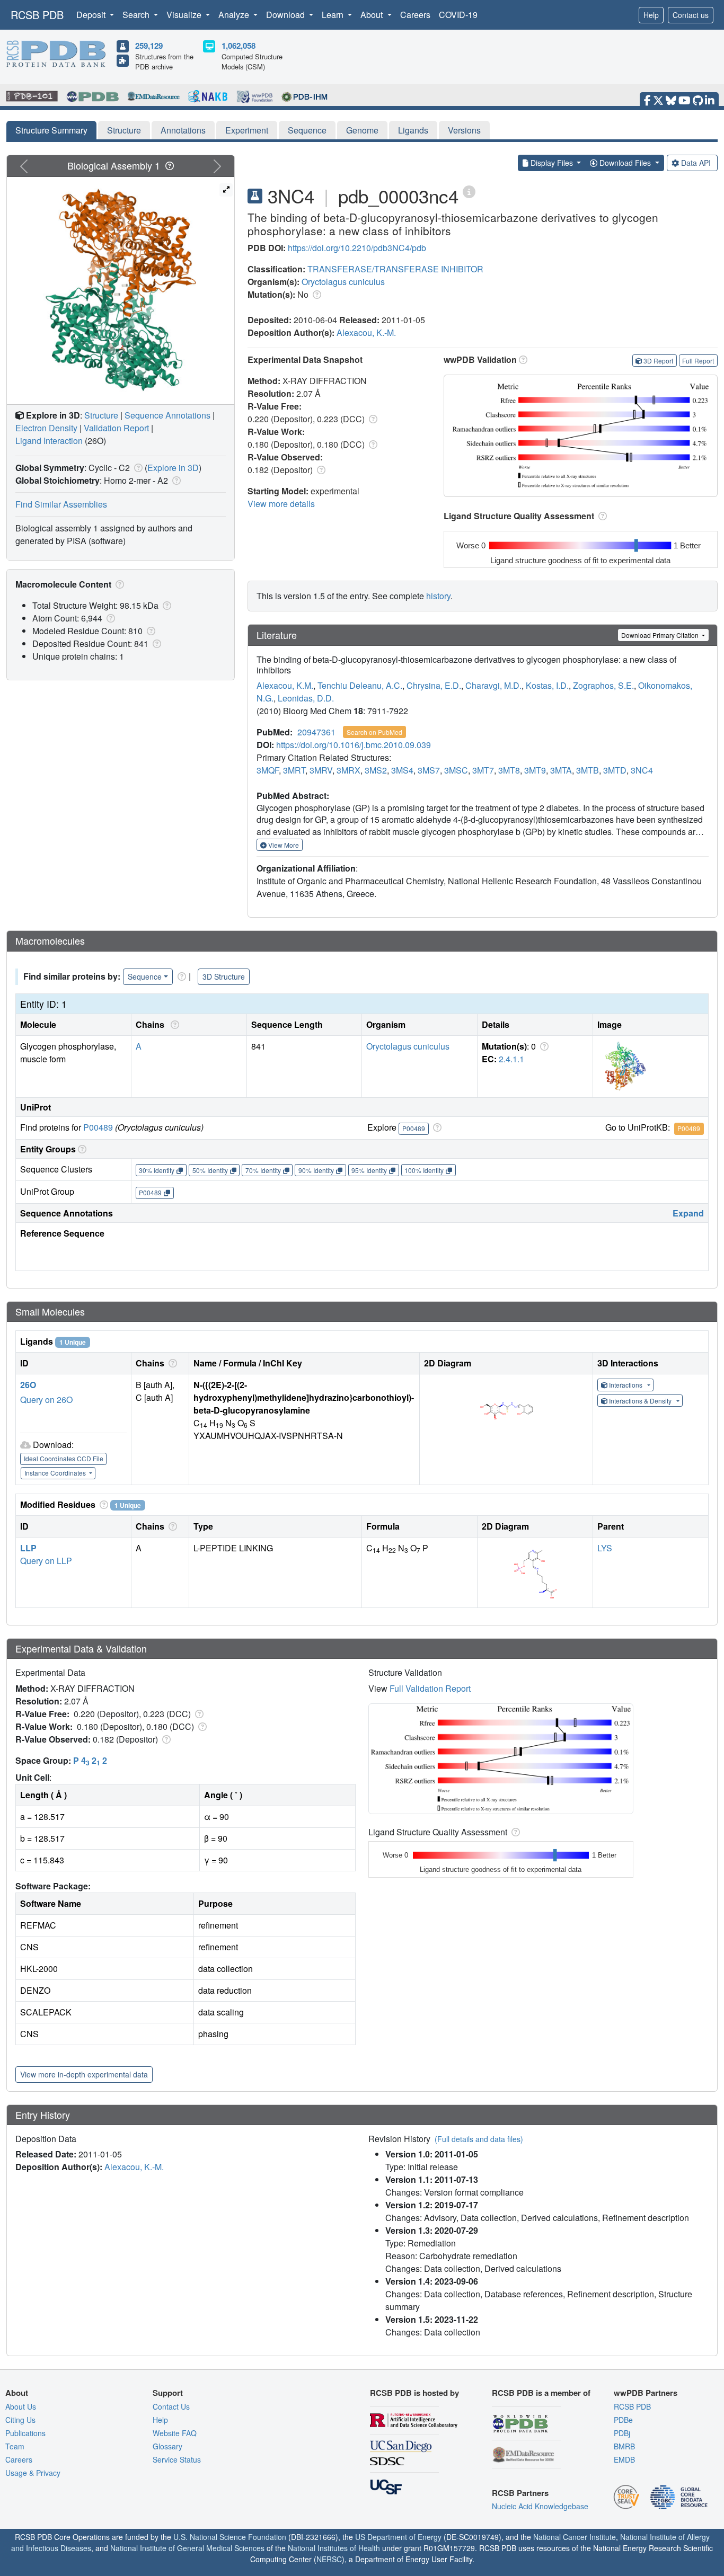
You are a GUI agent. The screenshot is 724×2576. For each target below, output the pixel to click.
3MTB (588, 770)
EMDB (624, 2459)
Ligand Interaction (49, 441)
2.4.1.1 (511, 1059)
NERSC (329, 2559)
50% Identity (210, 1170)
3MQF (268, 770)
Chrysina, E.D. (434, 685)
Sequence (307, 130)
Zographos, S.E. (603, 685)
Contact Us (171, 2406)
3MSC (456, 770)
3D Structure (224, 976)
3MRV (321, 770)
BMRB (624, 2446)
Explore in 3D (173, 468)
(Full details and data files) (479, 2139)
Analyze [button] (235, 15)
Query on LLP (46, 1561)
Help (651, 15)
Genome (362, 130)
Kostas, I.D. (547, 685)
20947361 (316, 732)
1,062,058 (239, 46)
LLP (28, 1548)
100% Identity (424, 1170)
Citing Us (20, 2420)
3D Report (658, 361)
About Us (21, 2406)
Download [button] (286, 15)
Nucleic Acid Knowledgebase (540, 2506)
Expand (688, 1213)
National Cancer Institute (575, 2537)
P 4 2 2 (90, 1760)
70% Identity (263, 1170)
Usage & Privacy (33, 2473)
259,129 (149, 46)
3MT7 (483, 770)
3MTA (561, 770)
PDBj (622, 2433)
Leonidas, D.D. (306, 698)
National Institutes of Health (334, 2548)
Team (15, 2446)
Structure (124, 130)
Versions (464, 130)
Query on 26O (46, 1400)
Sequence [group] (145, 976)
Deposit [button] (92, 15)
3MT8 (509, 770)
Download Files (625, 163)
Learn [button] (334, 15)
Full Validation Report (430, 1688)
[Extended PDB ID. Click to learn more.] (469, 191)
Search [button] (137, 15)
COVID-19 (458, 15)
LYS (605, 1548)
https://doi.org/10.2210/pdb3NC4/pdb (357, 248)
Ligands (413, 130)
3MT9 (535, 770)
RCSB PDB (37, 15)
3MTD (615, 770)
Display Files (552, 163)
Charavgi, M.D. (493, 685)
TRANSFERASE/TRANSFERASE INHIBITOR (395, 269)
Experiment (247, 130)
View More (283, 845)
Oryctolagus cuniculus (343, 282)
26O (28, 1385)
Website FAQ (175, 2433)
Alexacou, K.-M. (366, 332)
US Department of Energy (398, 2537)
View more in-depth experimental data (84, 2074)
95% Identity (369, 1170)
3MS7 (429, 770)
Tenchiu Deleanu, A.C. (360, 685)
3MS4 (402, 770)
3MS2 (376, 770)
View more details (281, 504)
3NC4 (642, 770)
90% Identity (316, 1170)
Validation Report (116, 428)
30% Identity (157, 1170)
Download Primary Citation (661, 635)
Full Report (698, 361)
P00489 (98, 1127)
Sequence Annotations (167, 415)
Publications (25, 2433)
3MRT (294, 770)
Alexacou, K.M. (285, 685)
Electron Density (46, 428)
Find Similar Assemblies (61, 504)
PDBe (623, 2420)
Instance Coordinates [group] (56, 1473)
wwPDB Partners (646, 2393)
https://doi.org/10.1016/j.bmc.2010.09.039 (354, 745)
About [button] (373, 15)
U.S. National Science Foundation (230, 2537)
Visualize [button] (185, 15)
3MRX (348, 770)
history (438, 596)
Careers (415, 15)
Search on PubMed (374, 732)
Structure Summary (51, 130)
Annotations (183, 130)
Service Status (177, 2459)
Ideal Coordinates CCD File (64, 1458)
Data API (696, 163)
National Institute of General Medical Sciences (187, 2548)
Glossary (167, 2446)
